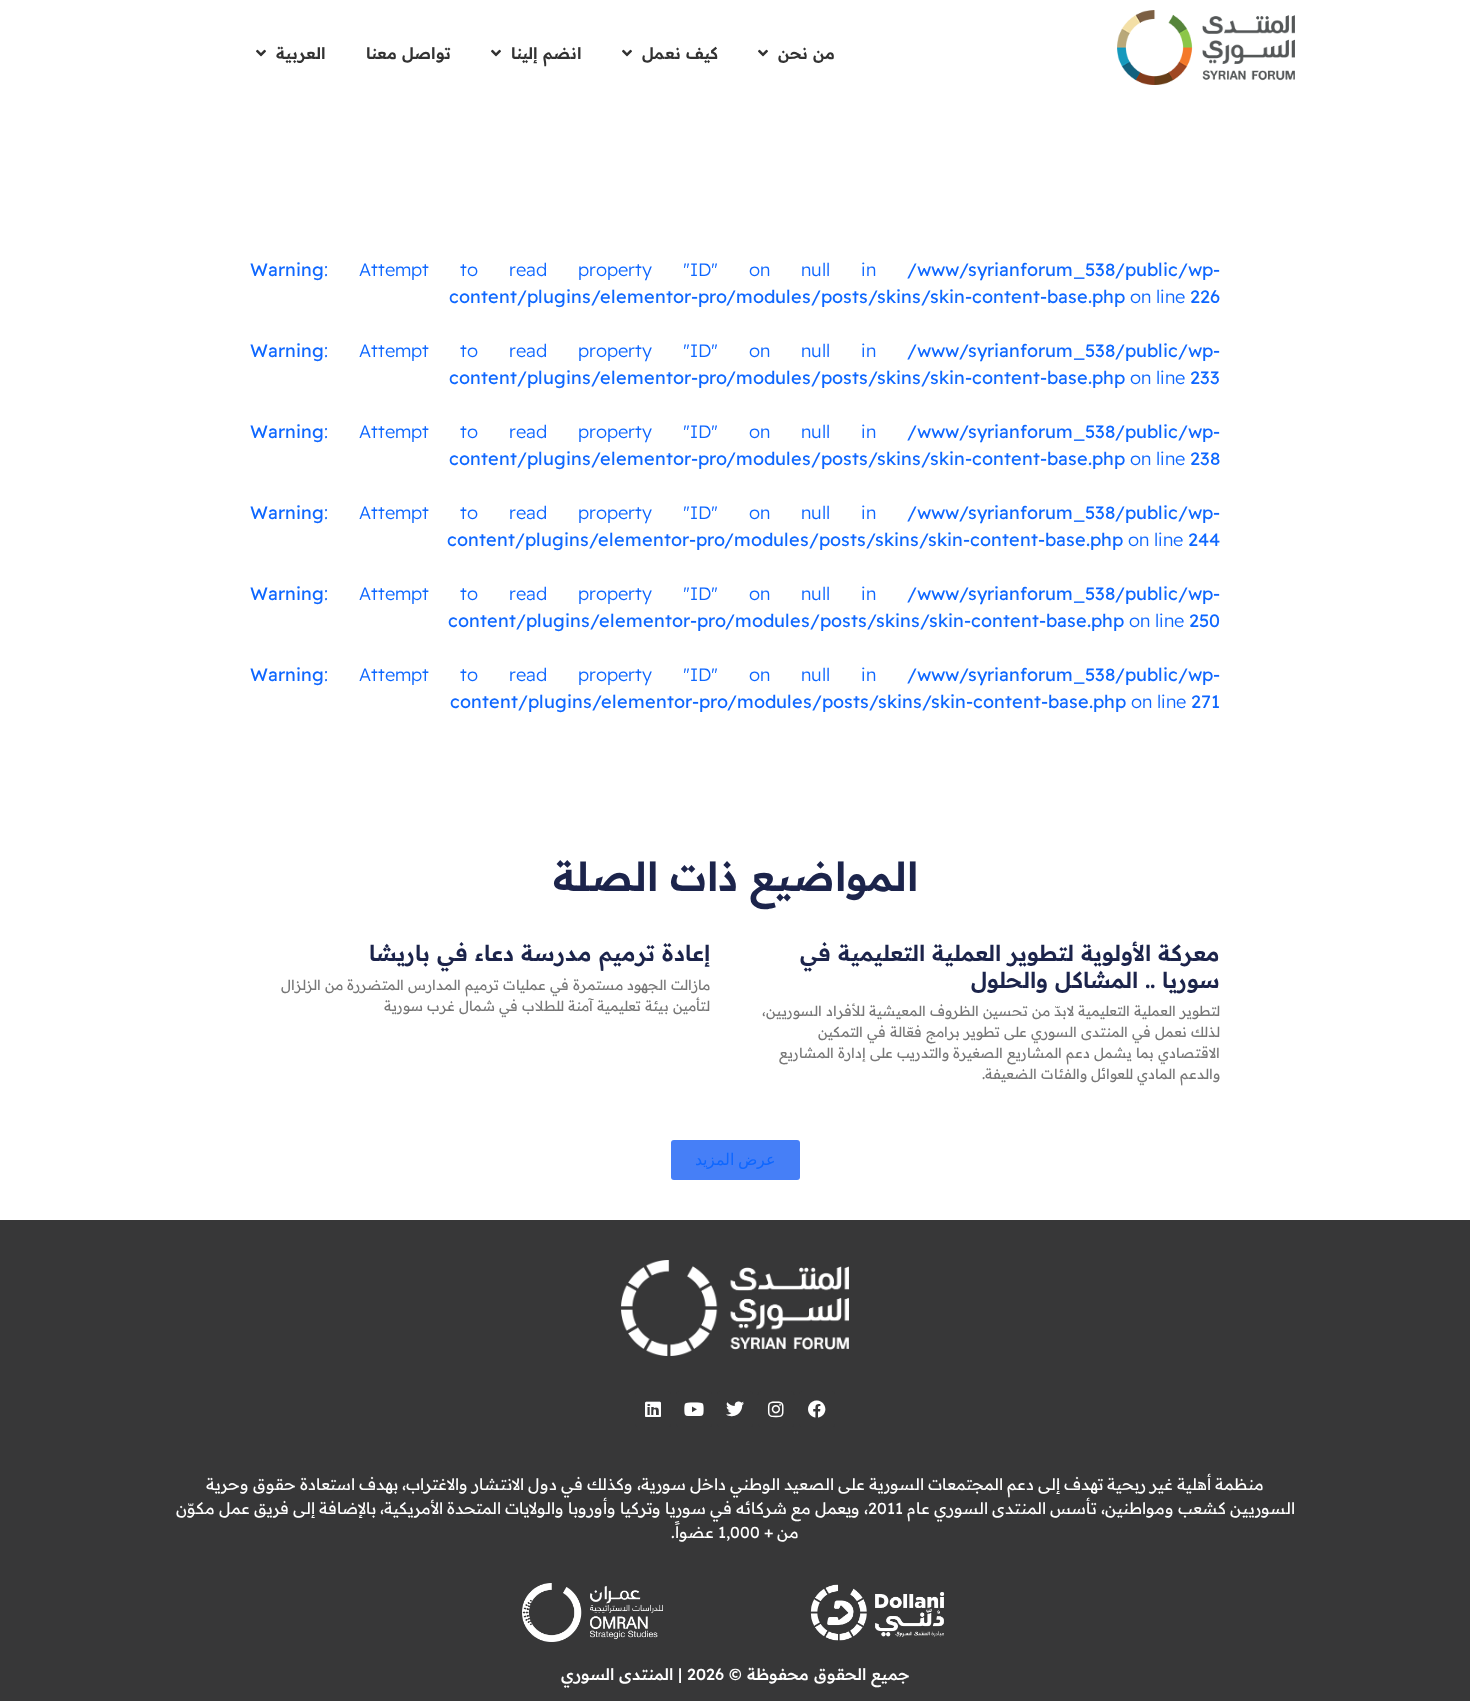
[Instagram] (776, 1409)
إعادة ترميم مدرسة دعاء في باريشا (539, 953)
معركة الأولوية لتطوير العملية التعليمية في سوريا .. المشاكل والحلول (1010, 966)
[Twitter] (735, 1409)
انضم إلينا (546, 53)
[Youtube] (694, 1409)
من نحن (806, 53)
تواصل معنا (408, 53)
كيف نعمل (680, 53)
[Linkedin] (653, 1409)
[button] (735, 1160)
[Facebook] (817, 1409)
